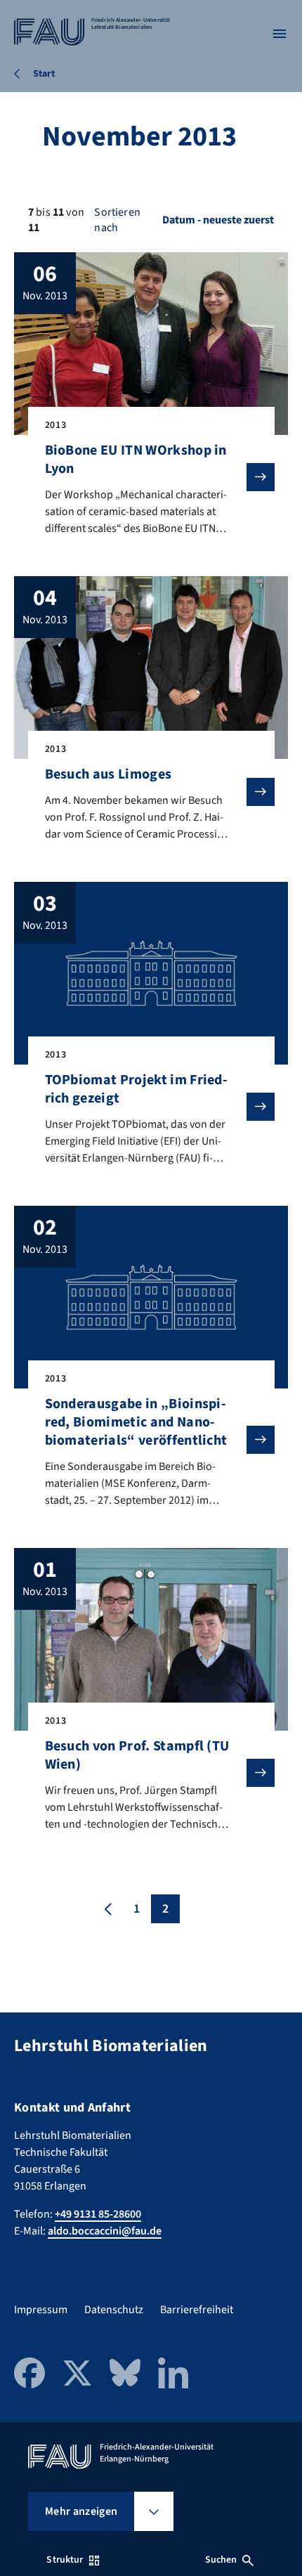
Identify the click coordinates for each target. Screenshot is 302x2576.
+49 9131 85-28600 (98, 2214)
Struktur (65, 2560)
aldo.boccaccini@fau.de (105, 2231)
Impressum (41, 2310)
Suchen (221, 2560)
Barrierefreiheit (197, 2310)
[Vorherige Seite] (108, 1909)
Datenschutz (114, 2310)
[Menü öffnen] (280, 34)
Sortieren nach (117, 220)
